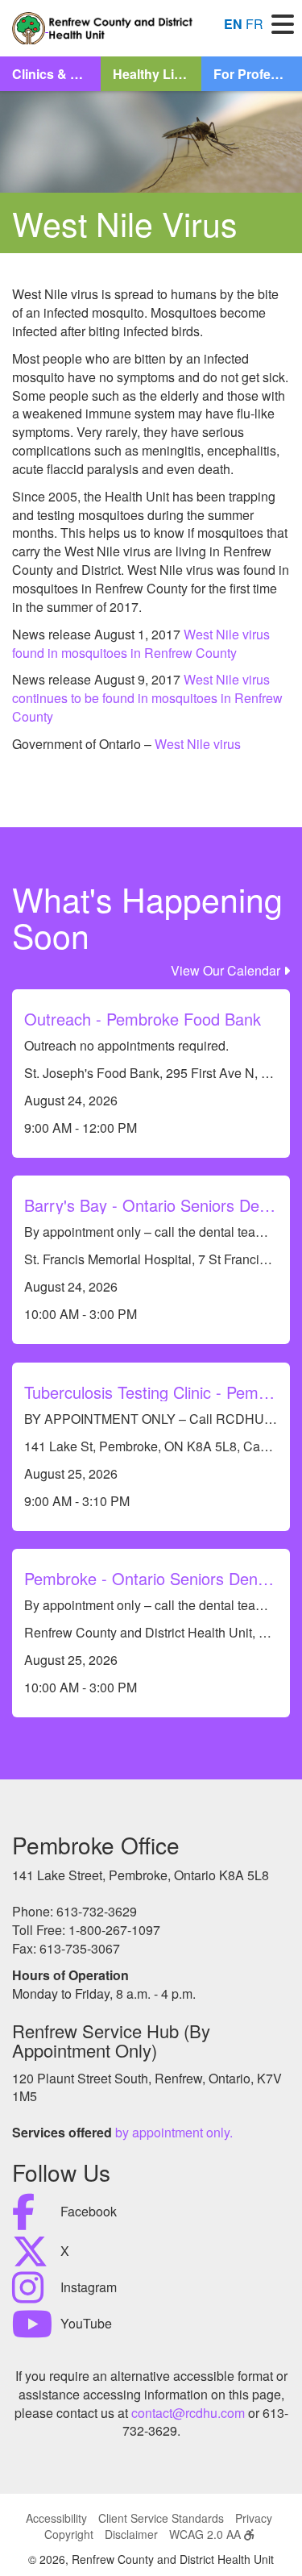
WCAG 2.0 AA (207, 2534)
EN (233, 24)
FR (254, 24)
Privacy (254, 2518)
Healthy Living (157, 74)
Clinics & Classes (56, 74)
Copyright (69, 2534)
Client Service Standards (161, 2518)
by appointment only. (174, 2132)
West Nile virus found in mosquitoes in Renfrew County (141, 643)
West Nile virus (198, 744)
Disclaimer (131, 2534)
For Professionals (258, 74)
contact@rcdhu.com (188, 2413)
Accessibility (56, 2518)
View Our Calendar (227, 970)
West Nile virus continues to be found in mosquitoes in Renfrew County (147, 698)
